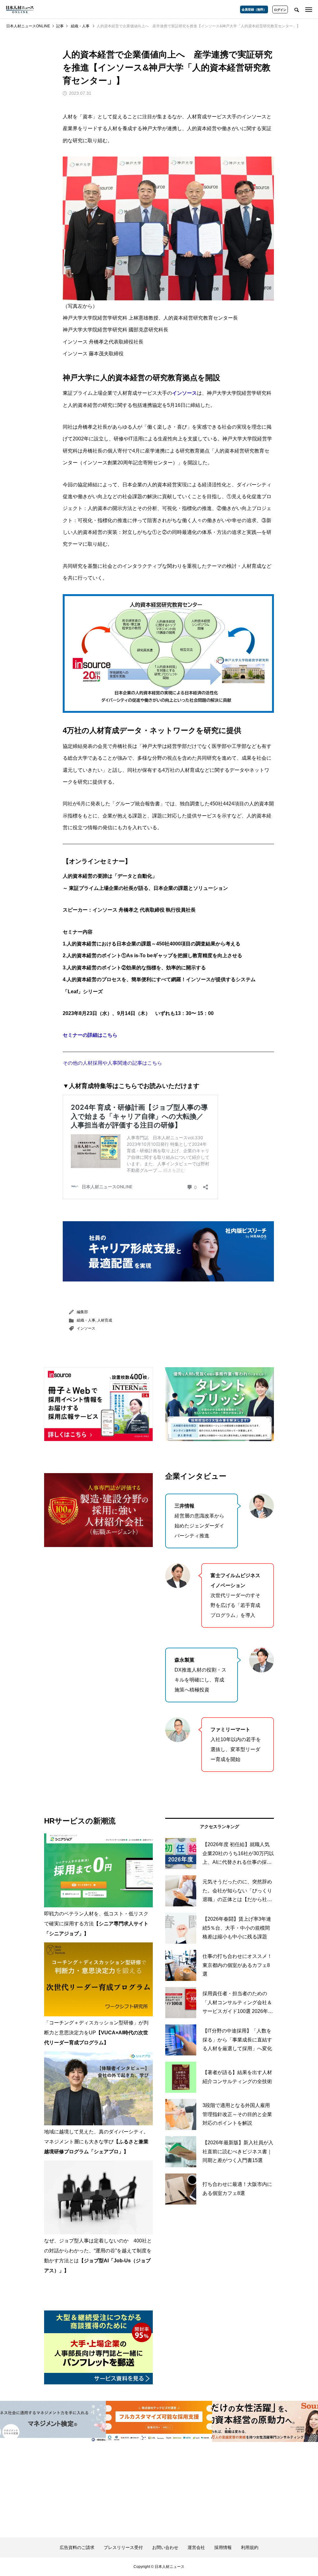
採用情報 (223, 2547)
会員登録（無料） (254, 9)
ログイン (280, 10)
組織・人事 (86, 1320)
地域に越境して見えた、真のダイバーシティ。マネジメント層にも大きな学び (96, 2142)
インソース (86, 1328)
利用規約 (250, 2547)
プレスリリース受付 (123, 2547)
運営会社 (196, 2547)
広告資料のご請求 (77, 2547)
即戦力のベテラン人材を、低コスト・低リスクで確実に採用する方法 (96, 1924)
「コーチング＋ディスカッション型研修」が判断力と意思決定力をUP (96, 2033)
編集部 (82, 1312)
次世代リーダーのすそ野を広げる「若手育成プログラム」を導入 (235, 1595)
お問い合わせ (165, 2547)
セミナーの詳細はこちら (90, 1035)
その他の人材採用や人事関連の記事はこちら (112, 1063)
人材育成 (105, 1320)
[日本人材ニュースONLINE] (20, 9)
